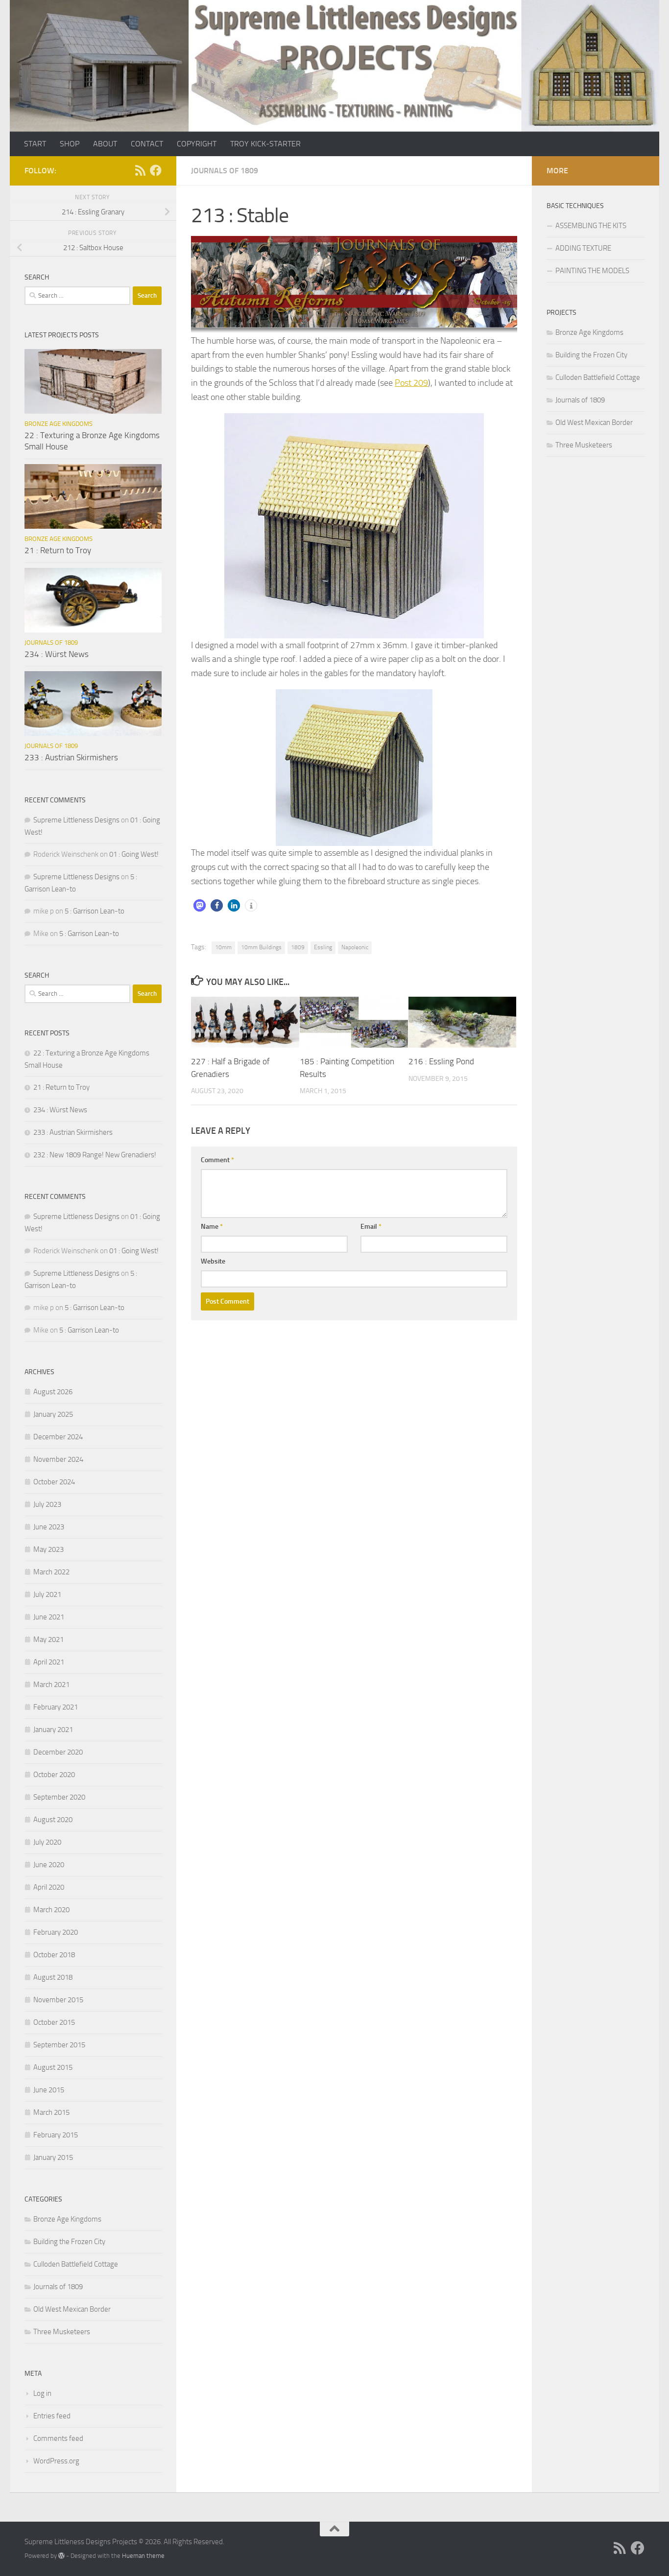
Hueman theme (143, 2556)
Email (371, 1227)
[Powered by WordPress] (61, 2556)
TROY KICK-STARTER (265, 144)
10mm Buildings (261, 947)
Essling (323, 947)
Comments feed (58, 2438)
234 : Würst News (57, 654)
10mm (223, 947)
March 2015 (51, 2112)
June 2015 (49, 2090)
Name (212, 1227)
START (35, 144)
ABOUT (105, 144)
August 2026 (53, 1392)
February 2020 (56, 1932)
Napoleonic (355, 947)
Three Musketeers (62, 2332)
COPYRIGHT (197, 144)
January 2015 (53, 2157)
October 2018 (54, 1955)
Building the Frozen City (69, 2242)
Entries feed (52, 2416)
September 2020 (59, 1797)
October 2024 (54, 1482)
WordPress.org (56, 2461)
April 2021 (49, 1662)
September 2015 (59, 2045)
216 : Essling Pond (441, 1061)
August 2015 (53, 2067)
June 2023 (49, 1527)
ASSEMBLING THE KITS (591, 226)
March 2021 (51, 1685)
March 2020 (51, 1910)
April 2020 (49, 1887)
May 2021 (48, 1639)
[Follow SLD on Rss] (140, 170)
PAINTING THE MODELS (592, 271)
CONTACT (147, 144)
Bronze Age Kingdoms (59, 424)
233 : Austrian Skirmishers (71, 757)
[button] (200, 905)
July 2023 (47, 1504)
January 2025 (53, 1414)
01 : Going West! (134, 854)
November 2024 (58, 1459)
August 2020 (53, 1820)
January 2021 (53, 1730)
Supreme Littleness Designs (76, 820)
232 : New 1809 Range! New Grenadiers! (95, 1155)
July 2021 (47, 1594)
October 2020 (54, 1775)
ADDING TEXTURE (583, 248)
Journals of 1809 (225, 171)
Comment (217, 1160)
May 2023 (48, 1549)
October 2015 (54, 2022)
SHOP (70, 144)
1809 (298, 947)
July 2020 (47, 1842)
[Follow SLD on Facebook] (156, 170)
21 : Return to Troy (58, 550)
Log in (42, 2393)
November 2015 (58, 2000)
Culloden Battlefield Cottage (76, 2264)
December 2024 (58, 1437)
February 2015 (56, 2135)
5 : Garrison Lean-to (95, 911)
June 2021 (49, 1617)
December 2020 (58, 1752)
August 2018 (53, 1977)
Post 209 (411, 383)
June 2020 (49, 1865)
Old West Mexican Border (72, 2309)
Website (213, 1261)
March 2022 (51, 1572)
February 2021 (56, 1707)
